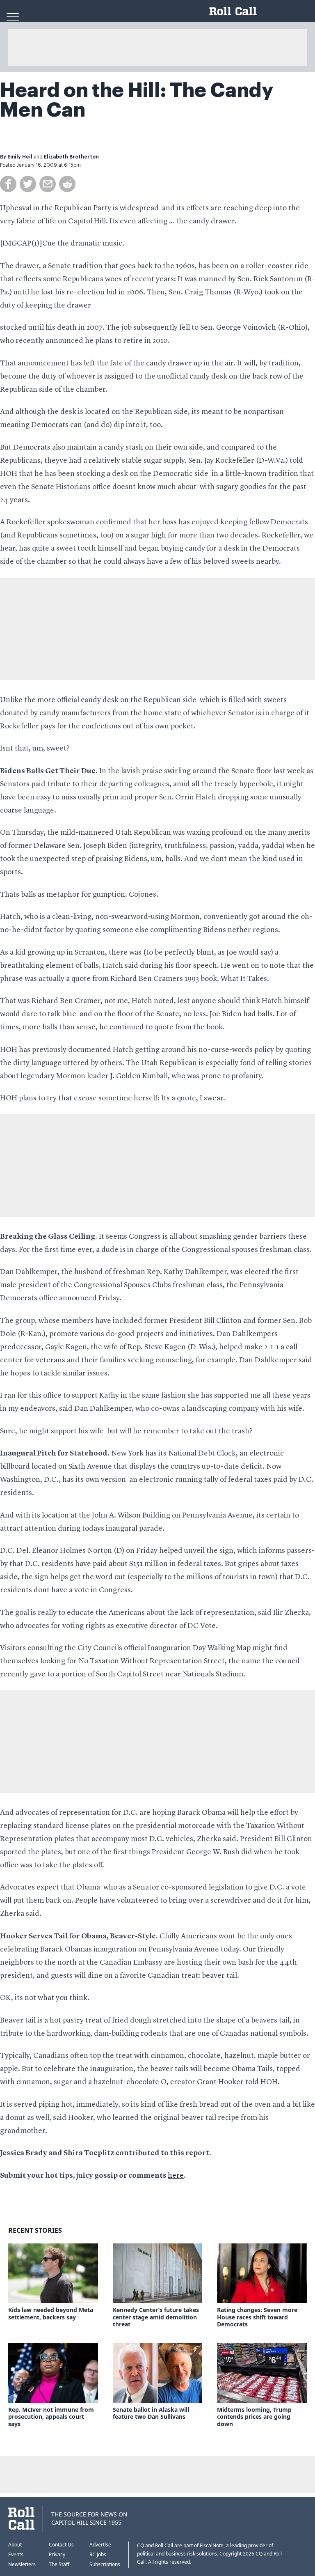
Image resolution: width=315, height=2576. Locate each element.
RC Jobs (98, 2554)
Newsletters (22, 2564)
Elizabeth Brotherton (71, 157)
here (176, 2176)
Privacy (57, 2554)
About (15, 2545)
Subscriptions (105, 2564)
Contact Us (61, 2545)
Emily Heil (20, 157)
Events (16, 2554)
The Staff (59, 2564)
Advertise (100, 2545)
